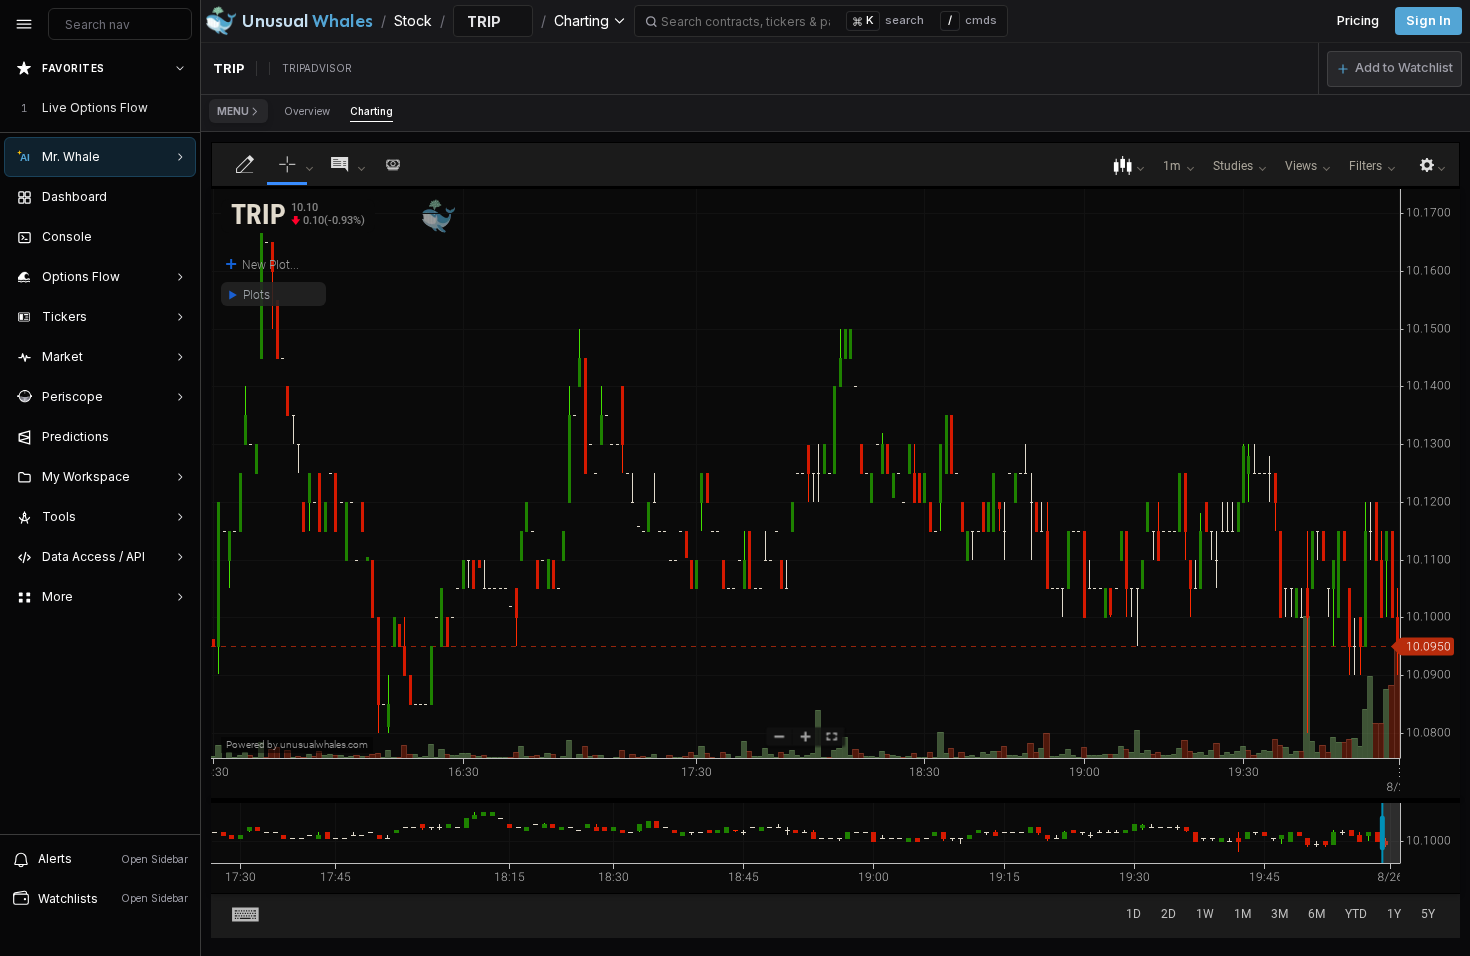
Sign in (1428, 20)
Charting (371, 111)
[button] (1394, 69)
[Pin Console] (176, 237)
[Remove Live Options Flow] (182, 108)
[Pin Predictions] (176, 437)
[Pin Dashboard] (176, 197)
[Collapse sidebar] (24, 24)
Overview (307, 111)
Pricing (1358, 20)
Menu (233, 111)
